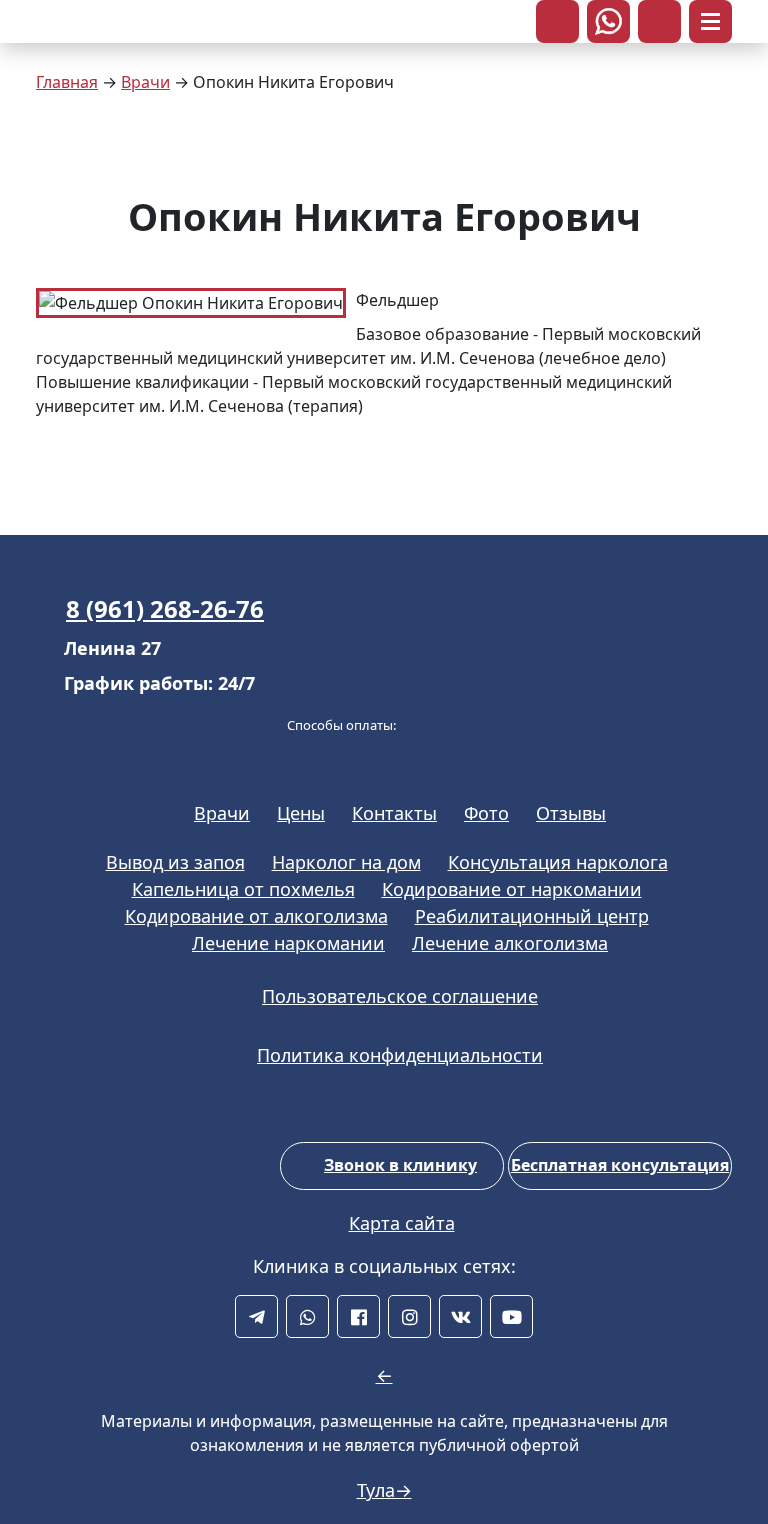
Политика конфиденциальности (400, 1055)
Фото (486, 813)
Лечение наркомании (288, 943)
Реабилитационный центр (532, 916)
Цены (301, 813)
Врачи (145, 82)
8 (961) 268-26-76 (165, 608)
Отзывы (571, 813)
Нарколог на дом (346, 862)
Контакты (394, 813)
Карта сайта (402, 1223)
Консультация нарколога (558, 862)
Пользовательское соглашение (400, 996)
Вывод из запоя (175, 862)
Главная (67, 82)
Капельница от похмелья (243, 889)
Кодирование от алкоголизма (256, 916)
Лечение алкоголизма (510, 943)
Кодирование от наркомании (512, 889)
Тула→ (384, 1490)
